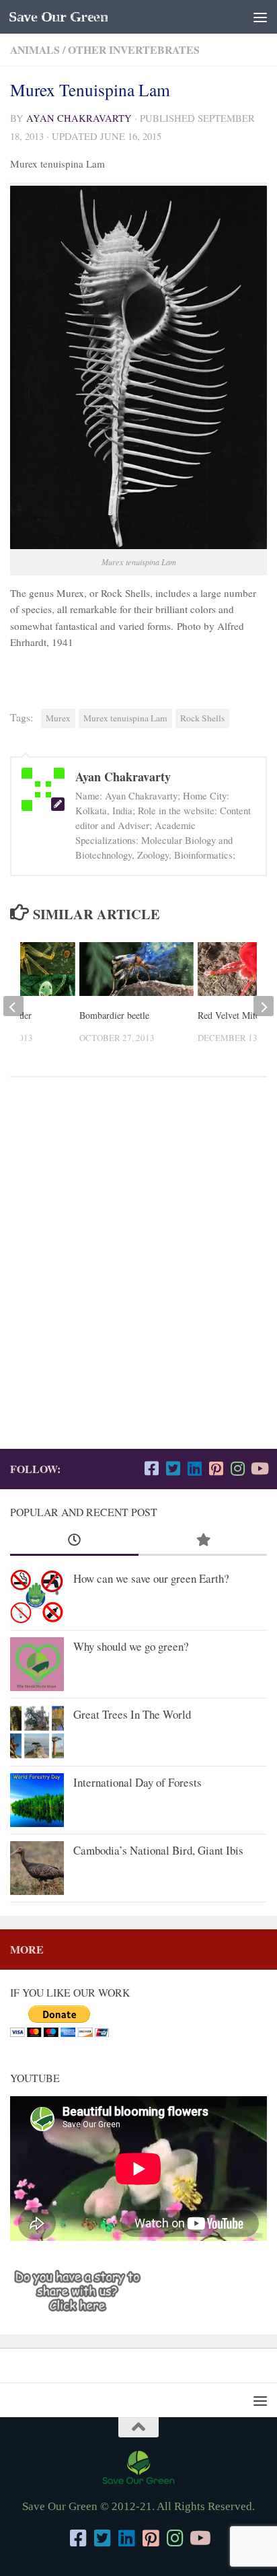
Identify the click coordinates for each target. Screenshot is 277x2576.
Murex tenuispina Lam (125, 718)
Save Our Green (58, 17)
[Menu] (260, 17)
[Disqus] (138, 1273)
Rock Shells (202, 718)
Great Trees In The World (132, 1714)
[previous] (13, 1006)
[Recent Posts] (74, 1540)
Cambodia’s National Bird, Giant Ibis (158, 1850)
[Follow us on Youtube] (259, 1468)
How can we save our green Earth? (151, 1578)
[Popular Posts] (203, 1540)
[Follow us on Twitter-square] (173, 1468)
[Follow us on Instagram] (237, 1468)
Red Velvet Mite (229, 1015)
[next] (264, 1006)
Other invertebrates (134, 49)
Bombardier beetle (114, 1015)
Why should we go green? (131, 1646)
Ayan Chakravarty (79, 118)
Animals (35, 49)
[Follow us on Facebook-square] (151, 1468)
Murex (58, 718)
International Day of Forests (137, 1782)
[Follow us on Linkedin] (194, 1468)
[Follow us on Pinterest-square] (216, 1468)
